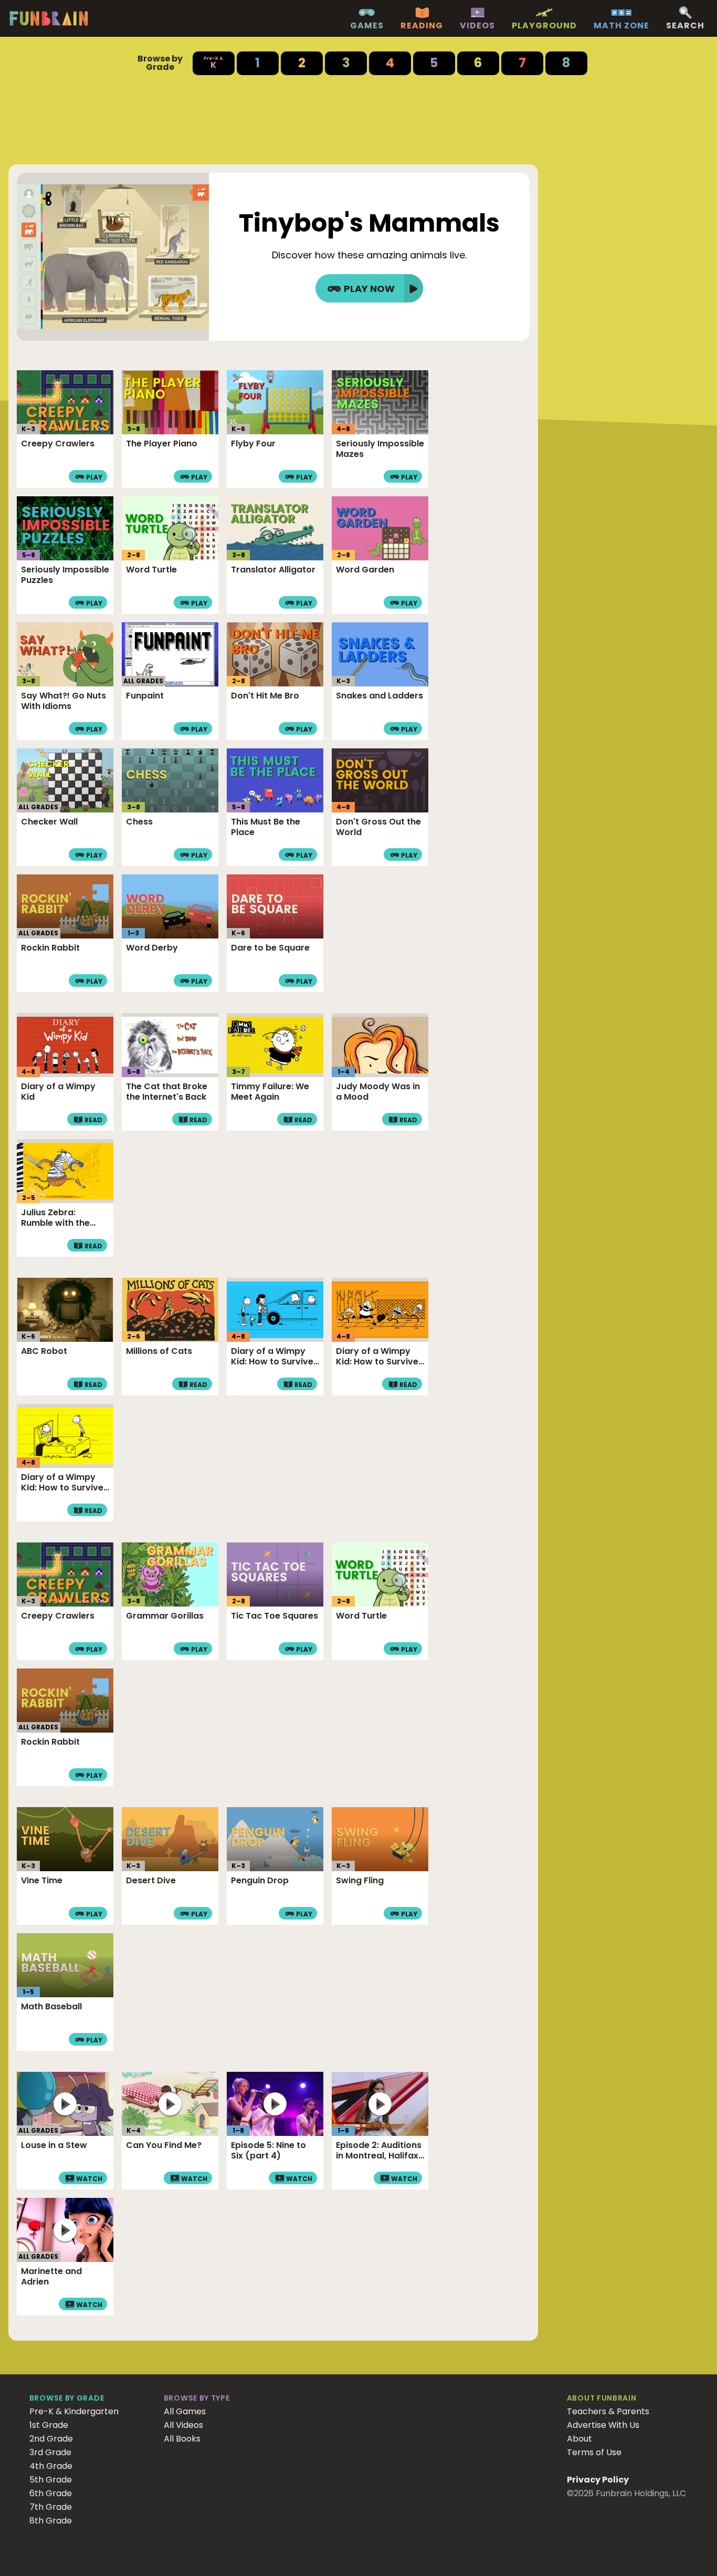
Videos (477, 26)
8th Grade (51, 2521)
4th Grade (51, 2466)
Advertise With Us (603, 2425)
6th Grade (51, 2493)
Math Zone (621, 26)
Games (367, 26)
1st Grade (49, 2425)
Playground (544, 26)
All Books (182, 2439)
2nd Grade (51, 2439)
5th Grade (51, 2480)
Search (685, 26)
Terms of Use (594, 2452)
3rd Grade (50, 2452)
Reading (422, 26)
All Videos (183, 2425)
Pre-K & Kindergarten (74, 2411)
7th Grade (51, 2507)
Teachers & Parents (608, 2411)
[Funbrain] (49, 24)
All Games (185, 2411)
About (579, 2439)
